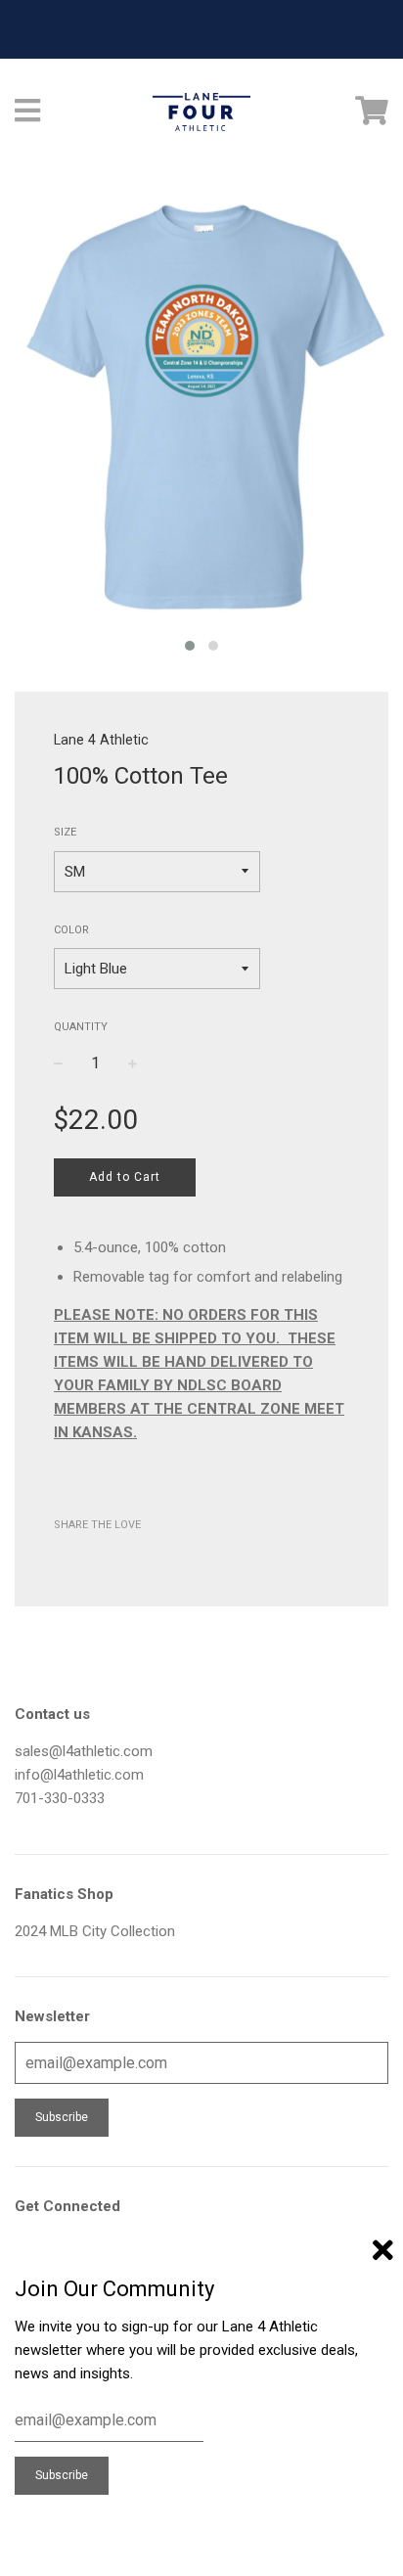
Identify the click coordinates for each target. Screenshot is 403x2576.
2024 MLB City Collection (95, 1931)
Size (65, 832)
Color (71, 930)
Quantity (81, 1027)
